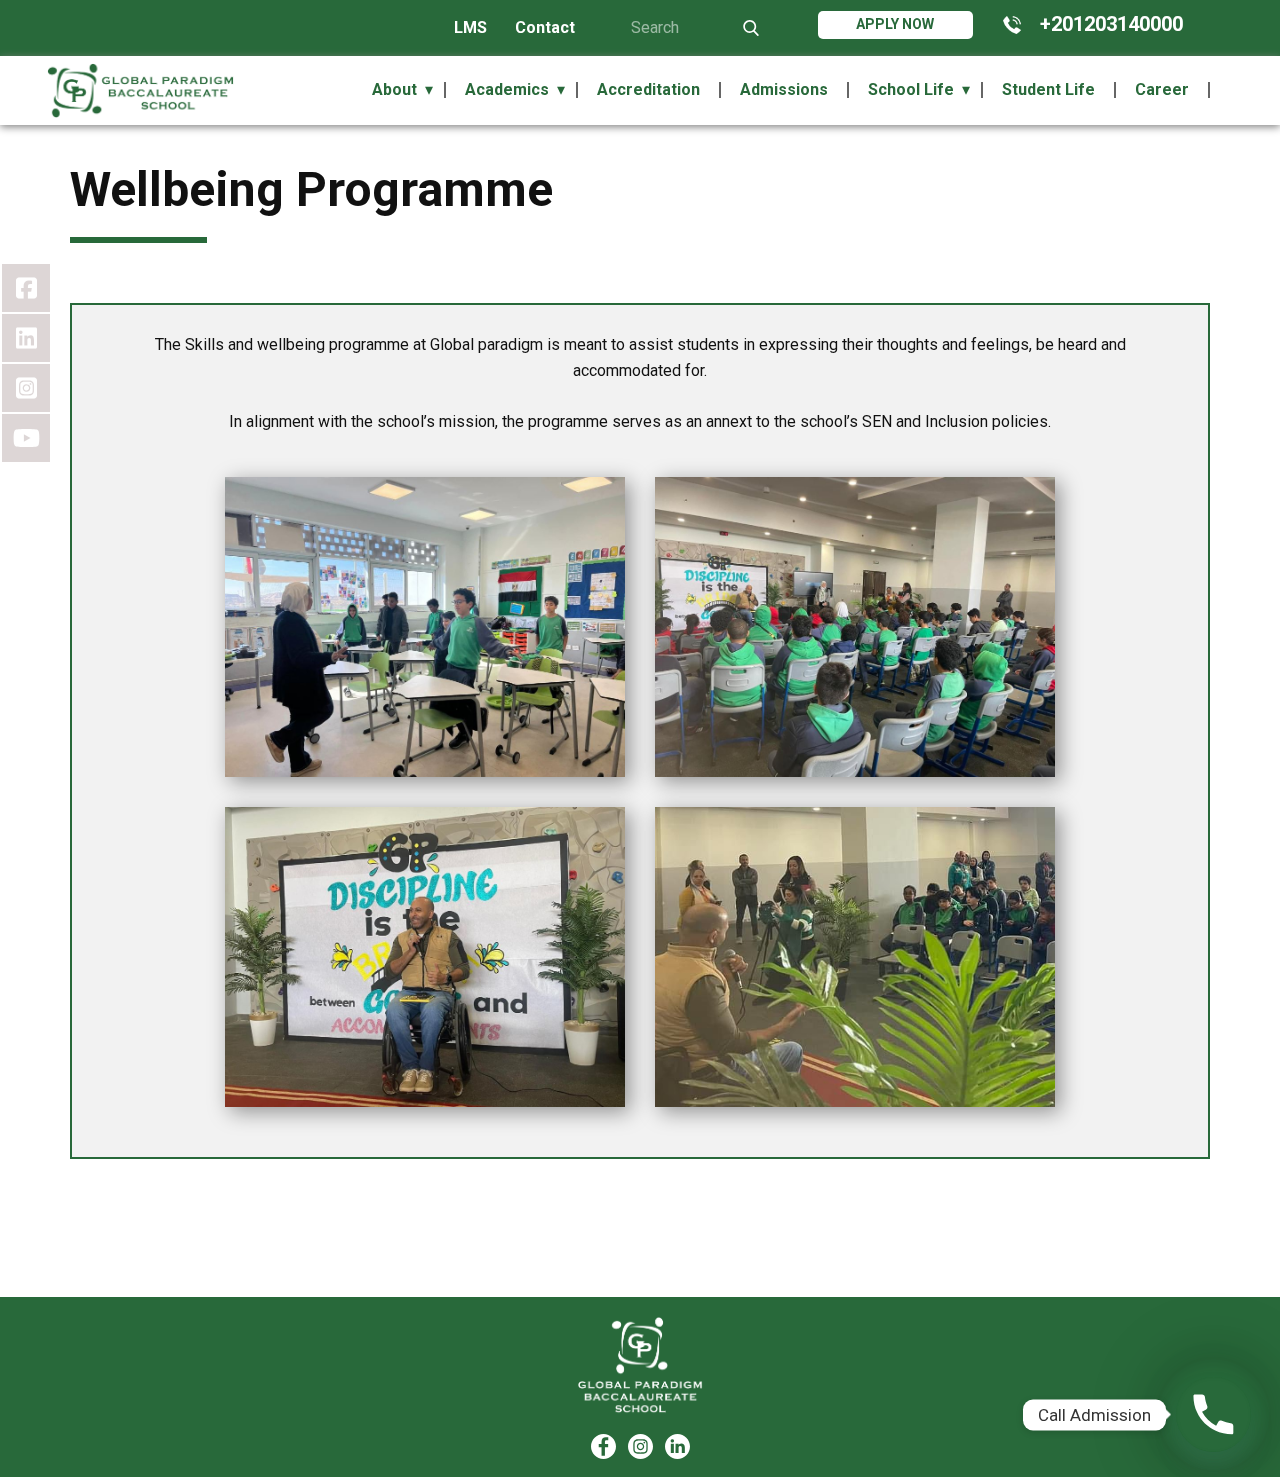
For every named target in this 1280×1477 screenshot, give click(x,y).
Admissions (784, 90)
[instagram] (640, 1446)
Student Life (1048, 90)
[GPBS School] (640, 1365)
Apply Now (895, 24)
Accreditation (648, 90)
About (394, 90)
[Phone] (1213, 1414)
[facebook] (603, 1446)
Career (1162, 90)
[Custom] (677, 1446)
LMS (470, 27)
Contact (545, 27)
